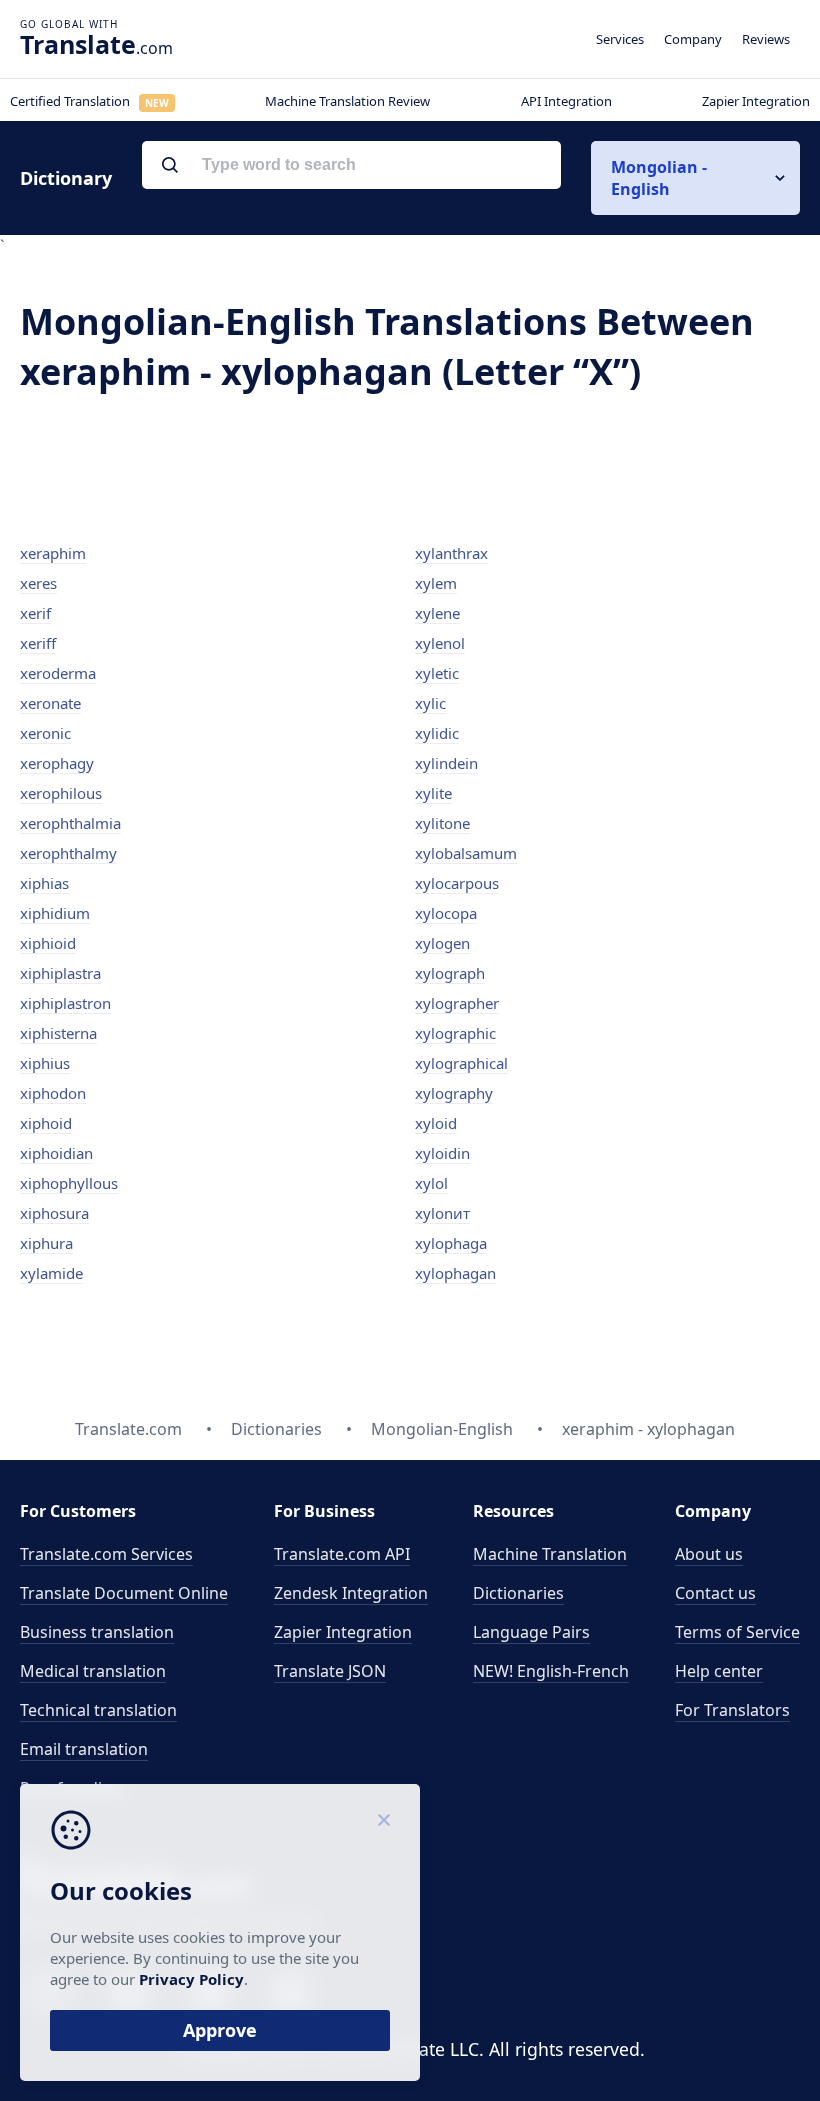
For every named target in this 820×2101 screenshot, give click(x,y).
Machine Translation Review (347, 101)
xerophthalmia (70, 823)
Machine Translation (550, 1554)
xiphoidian (56, 1153)
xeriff (38, 643)
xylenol (440, 643)
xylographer (457, 1003)
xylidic (437, 733)
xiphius (45, 1063)
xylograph (450, 973)
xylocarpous (457, 883)
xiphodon (53, 1093)
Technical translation (98, 1710)
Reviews (766, 39)
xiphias (44, 883)
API (342, 1554)
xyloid (436, 1123)
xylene (437, 613)
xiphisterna (58, 1033)
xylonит (442, 1213)
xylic (430, 703)
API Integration (566, 101)
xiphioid (48, 943)
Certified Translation (89, 101)
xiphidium (55, 913)
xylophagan (455, 1273)
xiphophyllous (69, 1183)
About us (709, 1554)
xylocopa (446, 913)
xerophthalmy (68, 853)
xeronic (45, 733)
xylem (436, 583)
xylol (431, 1183)
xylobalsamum (466, 853)
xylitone (442, 823)
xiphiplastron (65, 1003)
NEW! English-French (551, 1671)
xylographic (455, 1033)
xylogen (442, 943)
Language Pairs (531, 1632)
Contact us (715, 1593)
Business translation (97, 1632)
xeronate (50, 703)
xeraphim (53, 553)
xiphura (46, 1243)
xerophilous (61, 793)
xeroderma (58, 673)
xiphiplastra (60, 973)
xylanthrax (451, 553)
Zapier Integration (756, 101)
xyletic (437, 673)
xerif (35, 613)
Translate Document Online (124, 1593)
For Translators (732, 1710)
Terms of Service (737, 1632)
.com (96, 44)
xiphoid (46, 1123)
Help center (719, 1671)
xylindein (446, 763)
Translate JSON (330, 1671)
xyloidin (442, 1153)
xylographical (461, 1063)
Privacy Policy (191, 1979)
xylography (454, 1093)
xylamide (51, 1273)
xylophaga (451, 1243)
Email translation (84, 1749)
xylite (433, 793)
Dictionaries (518, 1593)
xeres (38, 583)
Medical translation (93, 1671)
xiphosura (54, 1213)
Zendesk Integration (351, 1593)
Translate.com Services (106, 1554)
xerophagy (57, 763)
